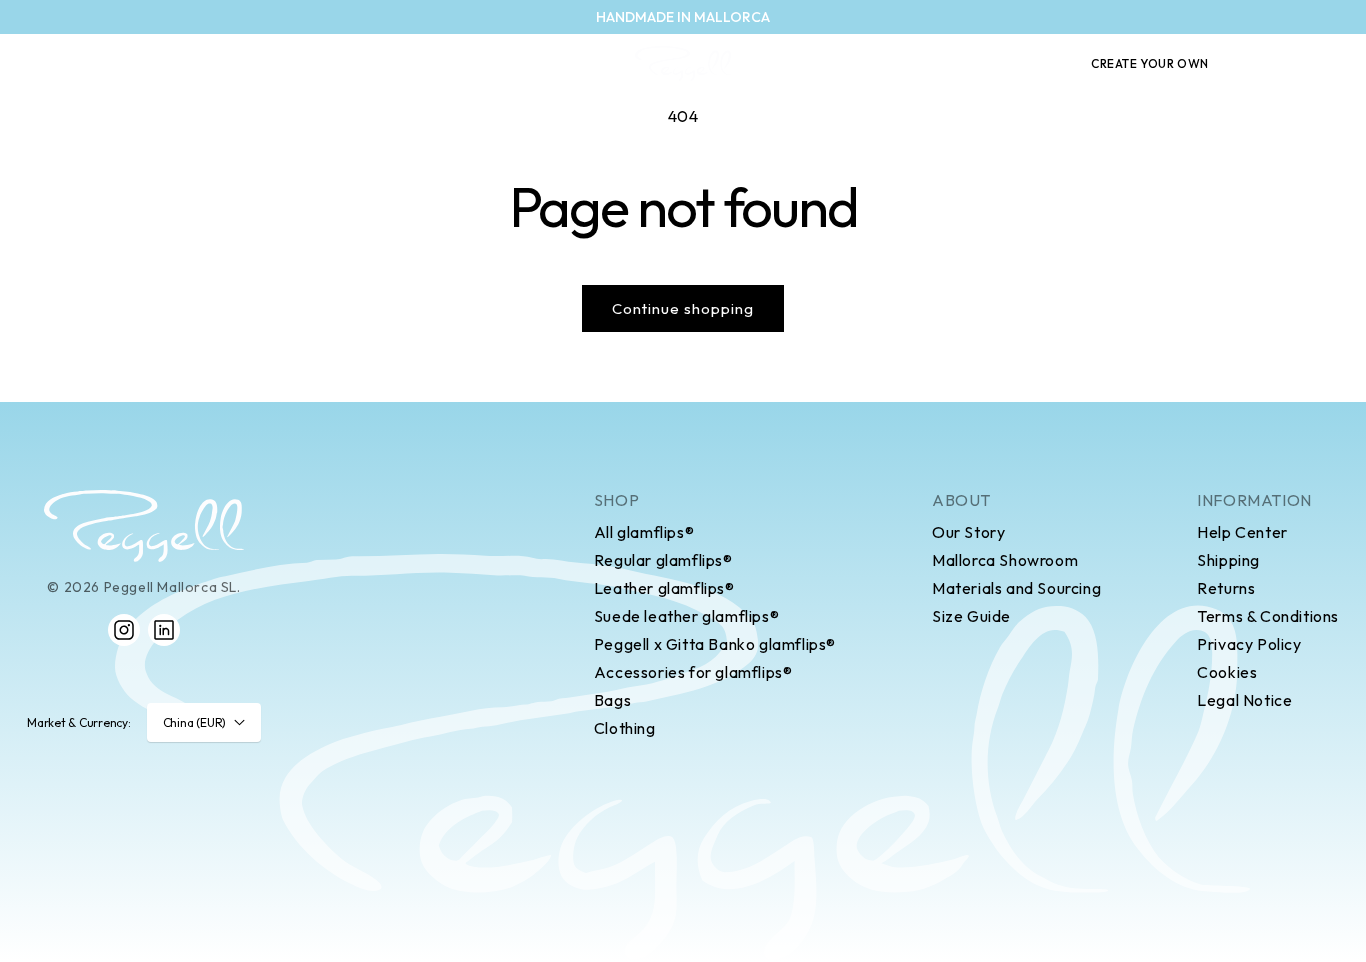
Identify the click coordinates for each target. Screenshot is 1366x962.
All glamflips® (644, 532)
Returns (1226, 588)
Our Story (968, 532)
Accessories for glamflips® (693, 672)
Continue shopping (683, 308)
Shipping (1228, 560)
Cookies (1227, 672)
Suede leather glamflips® (686, 616)
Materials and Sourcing (1016, 588)
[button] (1260, 64)
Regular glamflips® (663, 560)
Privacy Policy (1249, 644)
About (961, 500)
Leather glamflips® (664, 588)
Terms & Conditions (1268, 616)
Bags (612, 700)
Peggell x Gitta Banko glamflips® (715, 644)
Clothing (625, 728)
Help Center (1242, 532)
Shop (616, 500)
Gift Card (1017, 64)
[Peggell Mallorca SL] (144, 526)
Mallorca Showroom (1005, 560)
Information (1254, 500)
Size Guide (971, 616)
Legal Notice (1244, 700)
